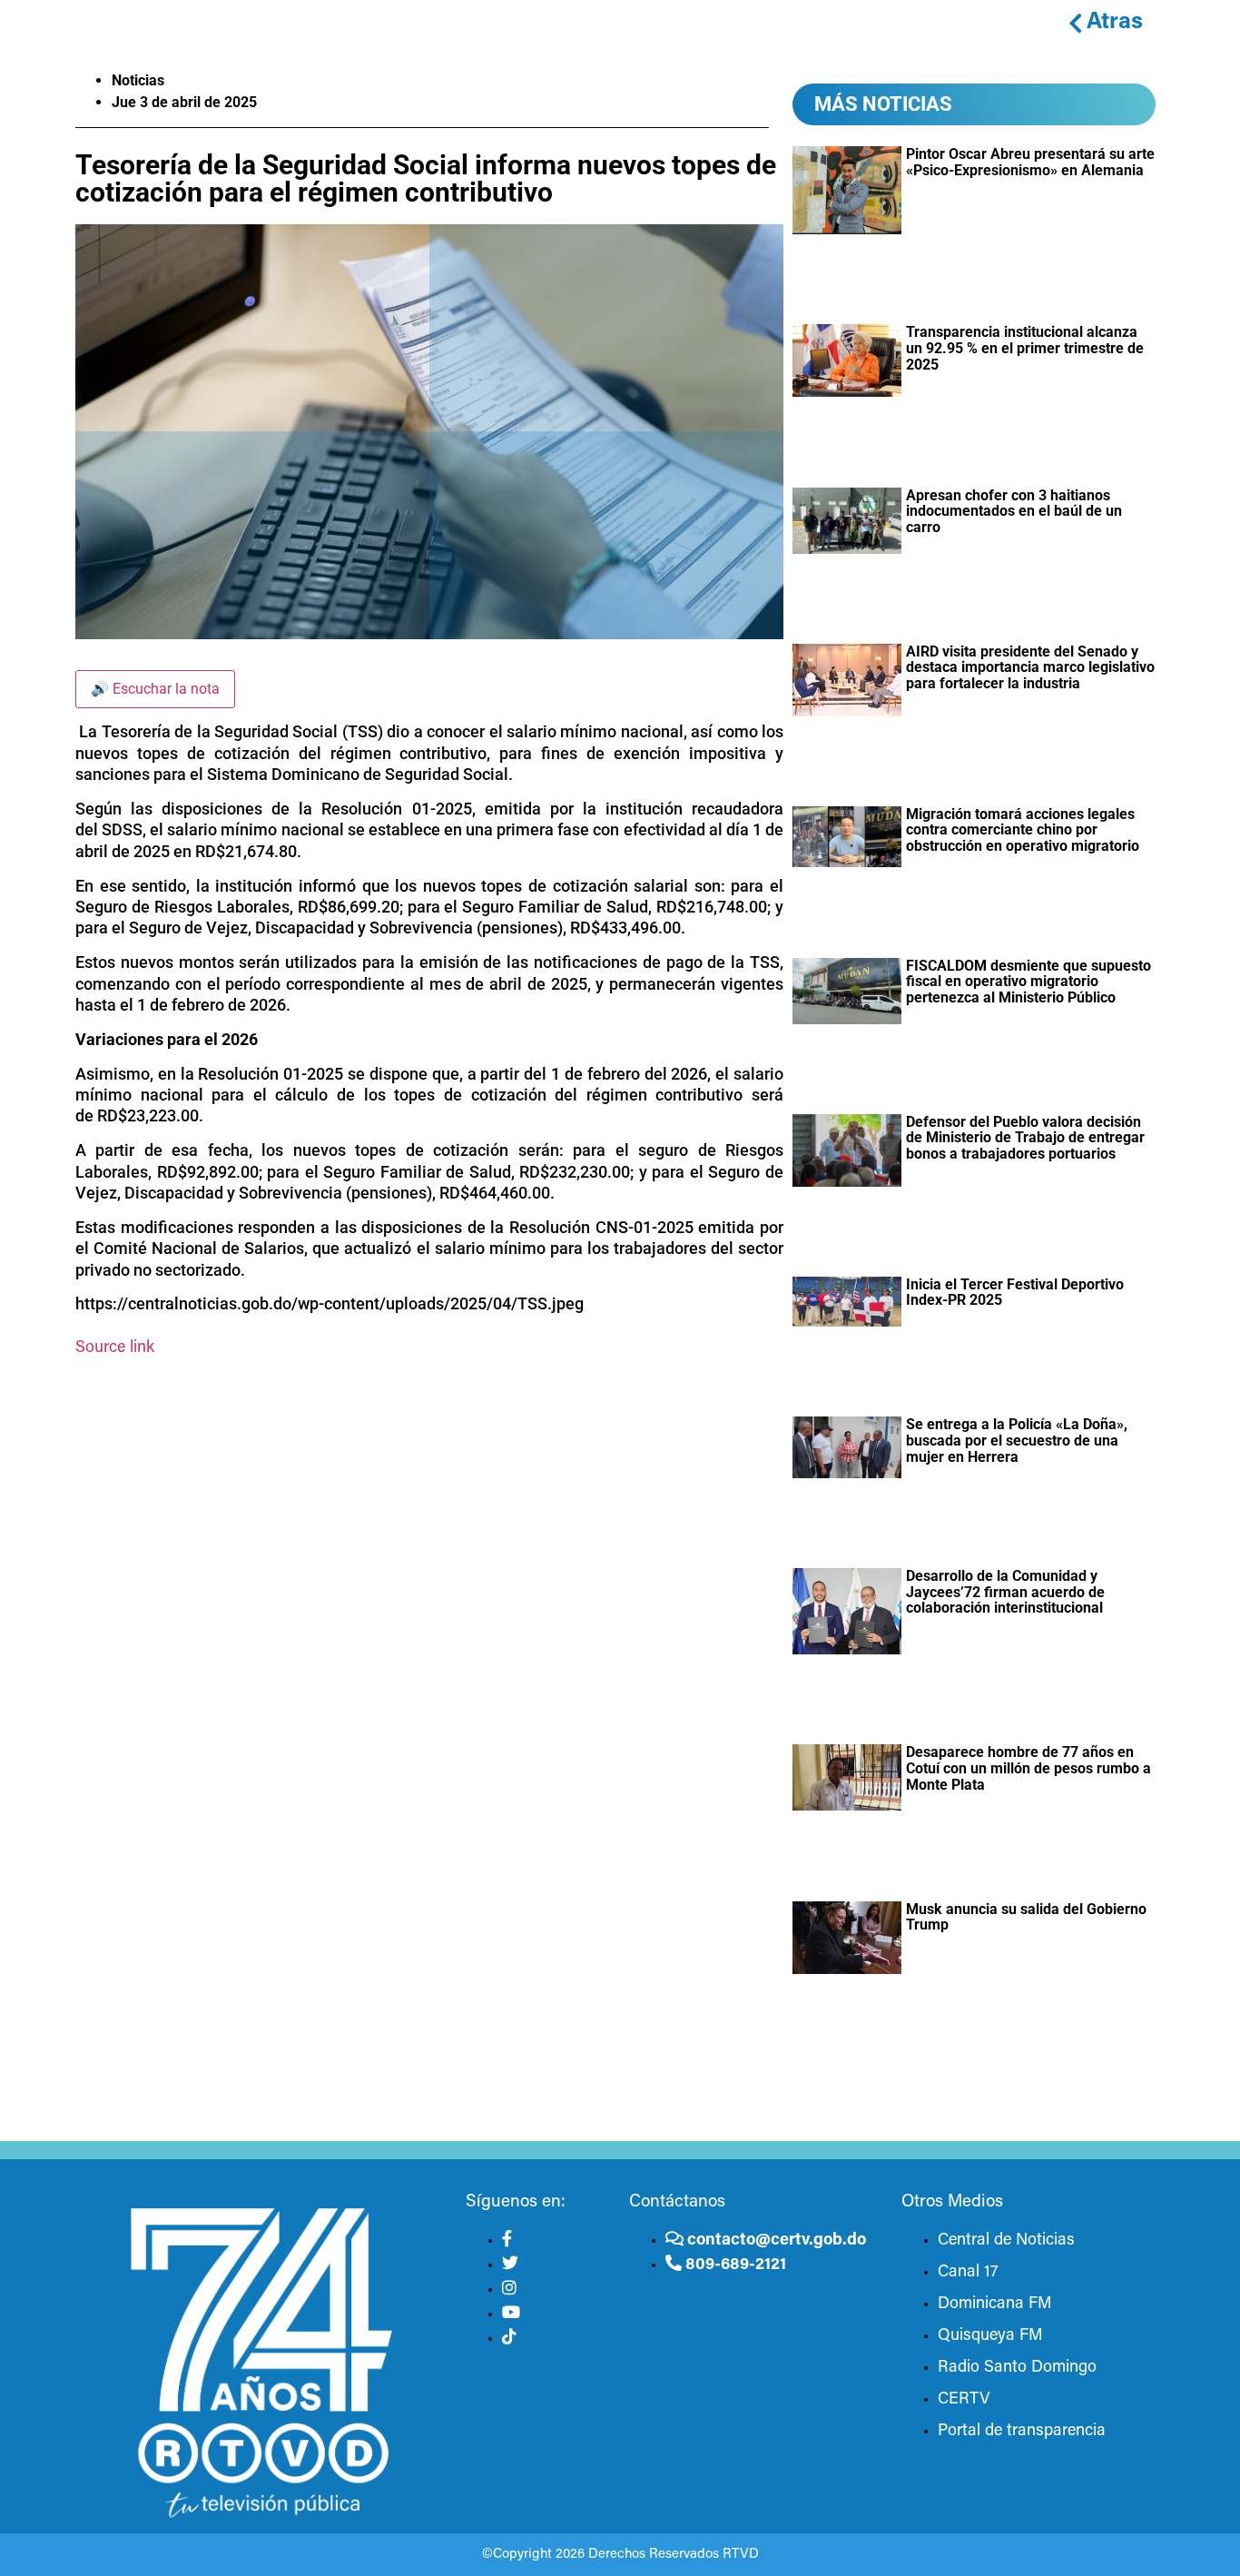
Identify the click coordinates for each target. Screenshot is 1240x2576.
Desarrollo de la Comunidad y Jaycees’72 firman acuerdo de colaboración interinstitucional (1005, 1592)
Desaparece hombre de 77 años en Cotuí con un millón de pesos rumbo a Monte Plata (1028, 1768)
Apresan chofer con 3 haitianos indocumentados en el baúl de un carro (1014, 511)
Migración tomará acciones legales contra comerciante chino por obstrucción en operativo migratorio (1023, 830)
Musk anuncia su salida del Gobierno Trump (1026, 1917)
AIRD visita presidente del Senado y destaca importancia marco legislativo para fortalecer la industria (1030, 667)
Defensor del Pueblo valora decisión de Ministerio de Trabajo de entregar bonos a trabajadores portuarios (1025, 1138)
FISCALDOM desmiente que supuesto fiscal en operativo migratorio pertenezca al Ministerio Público (1028, 982)
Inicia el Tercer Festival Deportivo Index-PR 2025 (1015, 1293)
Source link (115, 1348)
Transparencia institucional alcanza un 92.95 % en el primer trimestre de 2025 (1025, 348)
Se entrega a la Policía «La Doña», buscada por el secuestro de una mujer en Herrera (1017, 1440)
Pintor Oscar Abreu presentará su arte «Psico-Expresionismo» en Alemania (1030, 162)
